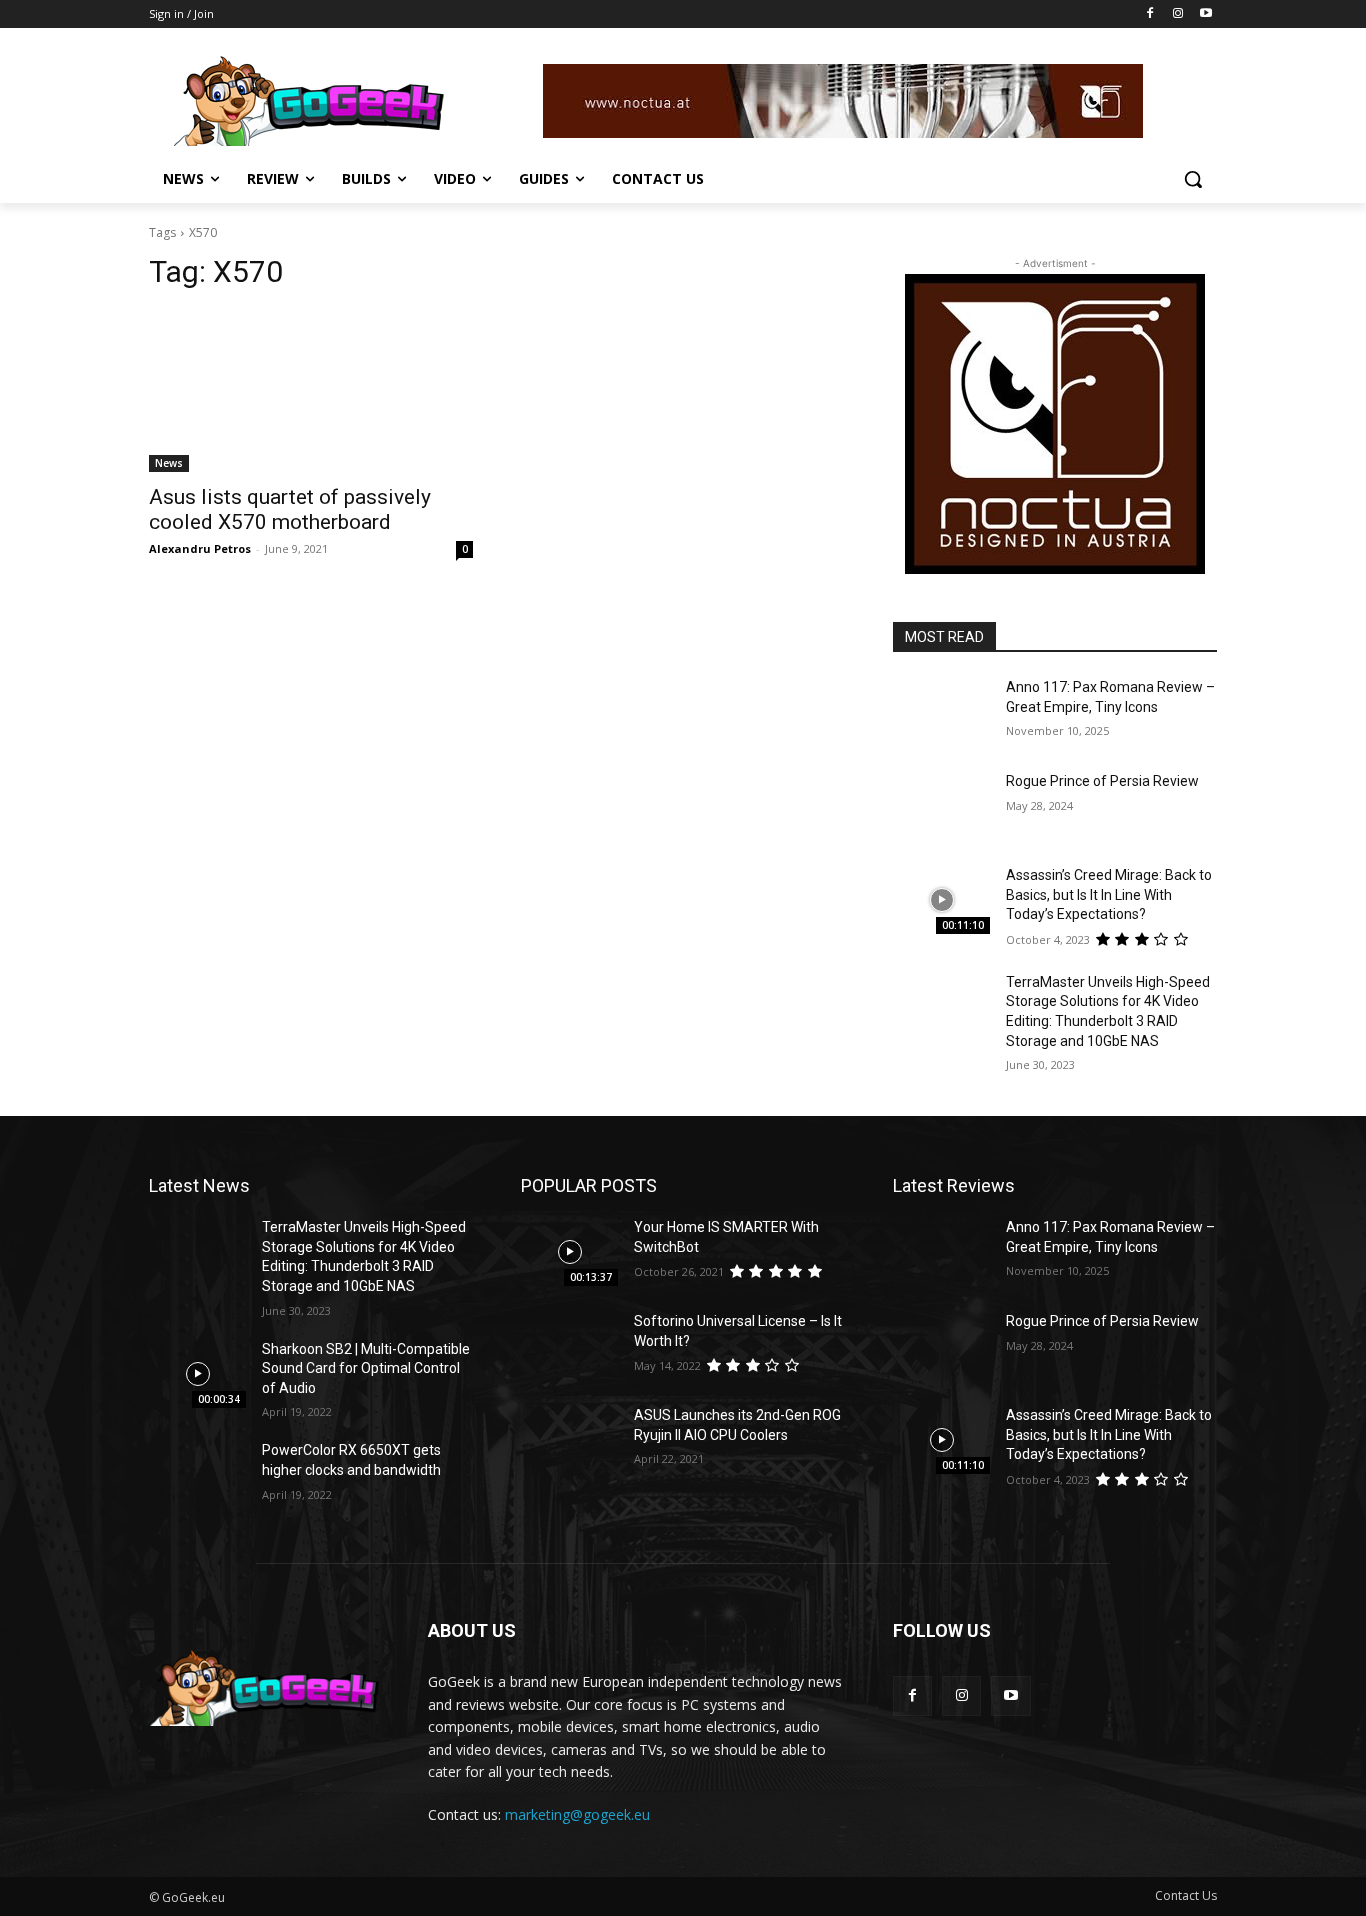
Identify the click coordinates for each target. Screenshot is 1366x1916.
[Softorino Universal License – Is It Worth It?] (569, 1346)
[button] (1193, 179)
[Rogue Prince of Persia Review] (941, 806)
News (169, 463)
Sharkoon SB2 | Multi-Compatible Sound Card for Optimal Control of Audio (366, 1368)
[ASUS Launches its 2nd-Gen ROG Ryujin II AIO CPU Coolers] (569, 1440)
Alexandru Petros (200, 548)
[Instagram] (1177, 14)
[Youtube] (1205, 14)
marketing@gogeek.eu (577, 1814)
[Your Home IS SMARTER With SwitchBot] (569, 1252)
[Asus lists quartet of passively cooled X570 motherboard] (311, 391)
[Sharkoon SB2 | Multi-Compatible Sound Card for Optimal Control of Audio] (197, 1374)
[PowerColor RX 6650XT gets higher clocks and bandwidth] (197, 1475)
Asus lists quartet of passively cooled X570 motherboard (290, 509)
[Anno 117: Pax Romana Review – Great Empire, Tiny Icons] (941, 712)
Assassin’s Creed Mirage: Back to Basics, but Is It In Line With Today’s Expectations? (1109, 894)
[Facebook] (1150, 14)
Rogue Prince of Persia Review (1102, 781)
